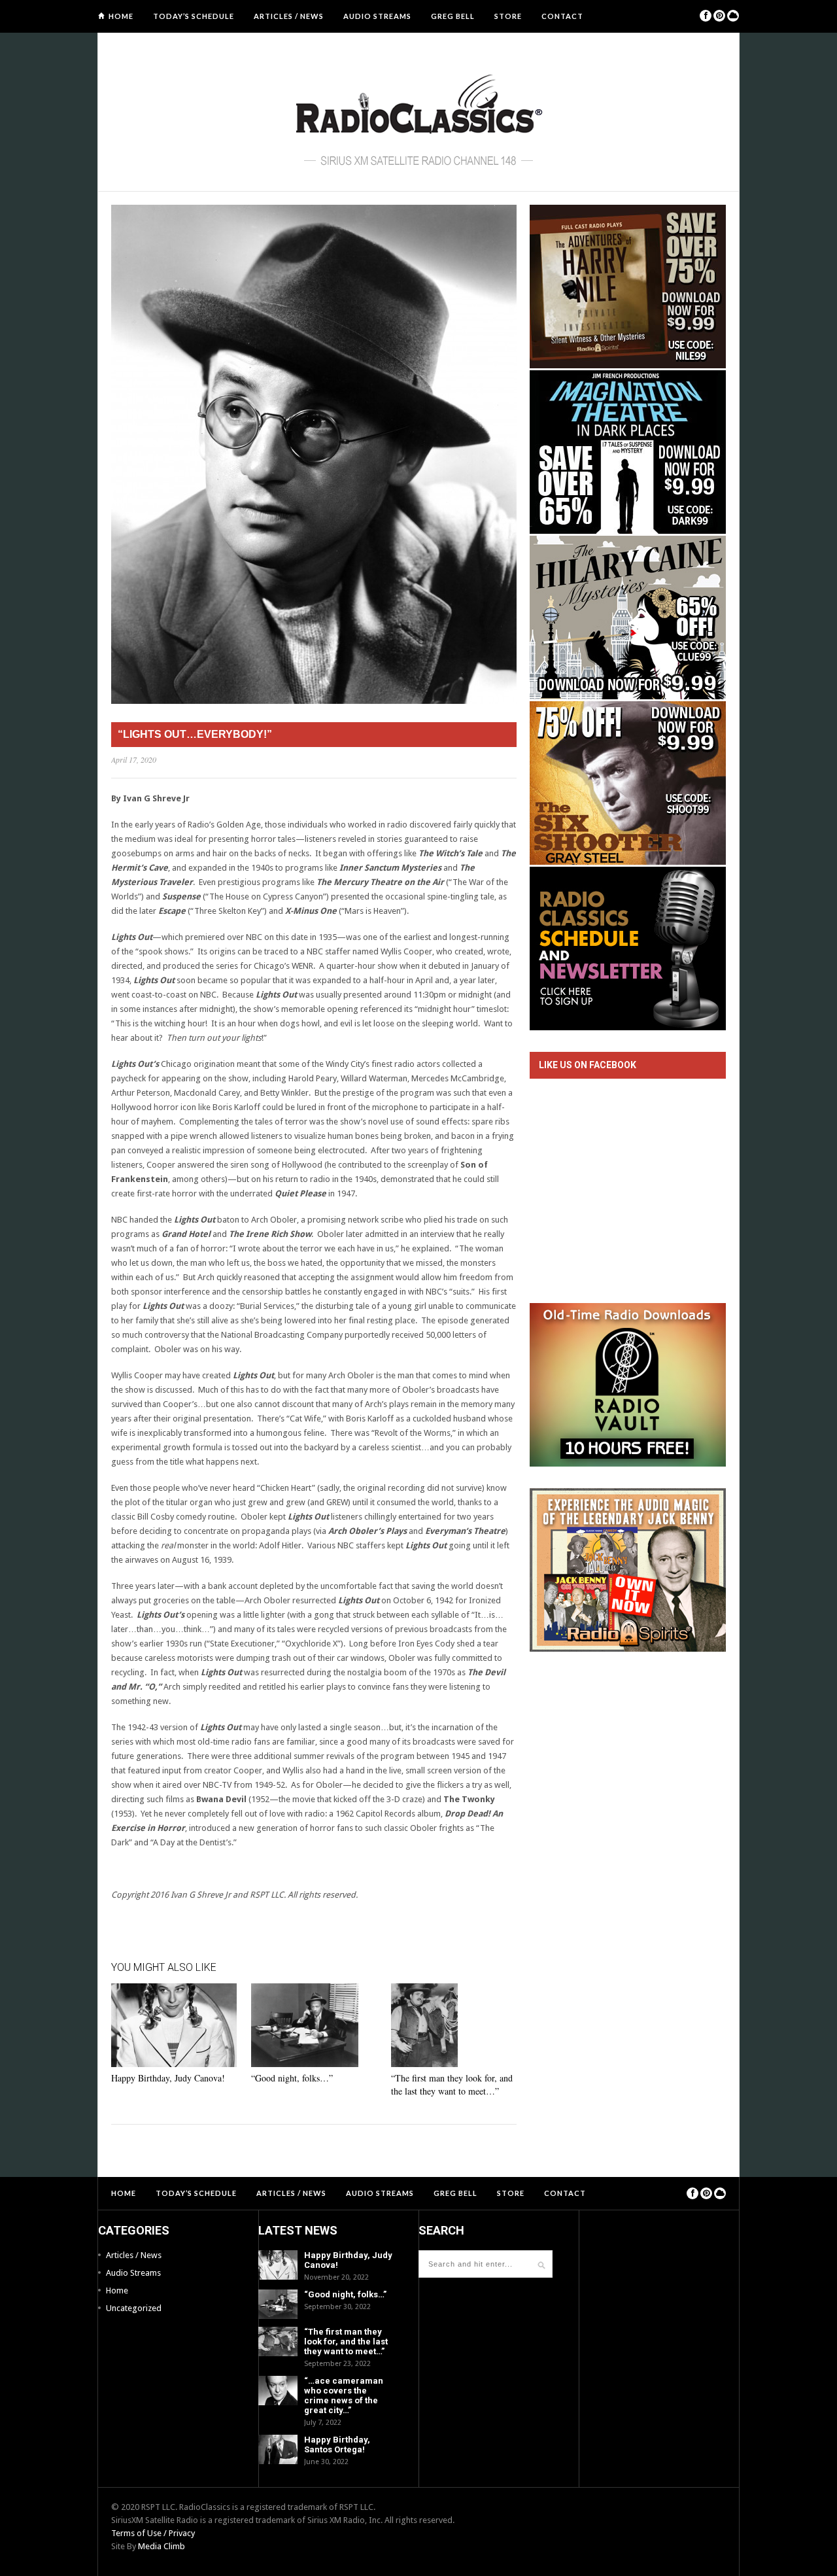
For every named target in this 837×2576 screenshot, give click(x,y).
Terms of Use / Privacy (153, 2533)
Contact (562, 16)
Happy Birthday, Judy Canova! (168, 2078)
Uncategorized (134, 2308)
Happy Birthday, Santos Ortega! (337, 2445)
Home (121, 16)
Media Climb (162, 2546)
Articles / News (289, 16)
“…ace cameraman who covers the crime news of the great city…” (344, 2395)
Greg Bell (453, 16)
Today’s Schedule (194, 16)
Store (508, 16)
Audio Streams (377, 16)
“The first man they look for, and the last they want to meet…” (452, 2084)
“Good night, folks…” (292, 2078)
